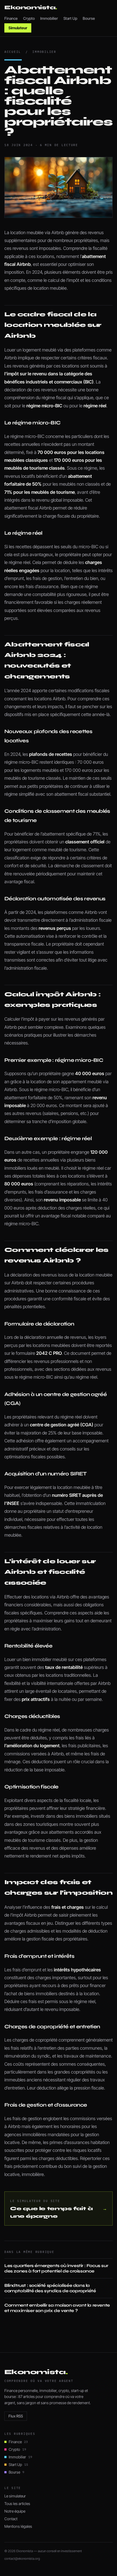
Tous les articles (17, 2504)
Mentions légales (18, 2526)
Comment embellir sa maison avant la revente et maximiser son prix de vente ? (57, 2308)
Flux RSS (16, 2416)
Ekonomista (31, 7)
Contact (11, 2519)
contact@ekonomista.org (22, 2559)
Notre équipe (15, 2511)
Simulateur (18, 28)
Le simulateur (15, 2496)
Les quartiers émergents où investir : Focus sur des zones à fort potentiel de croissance (56, 2268)
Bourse (89, 18)
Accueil (13, 52)
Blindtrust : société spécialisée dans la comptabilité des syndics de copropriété (50, 2288)
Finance (11, 18)
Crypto (29, 18)
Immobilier (49, 18)
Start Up (70, 18)
